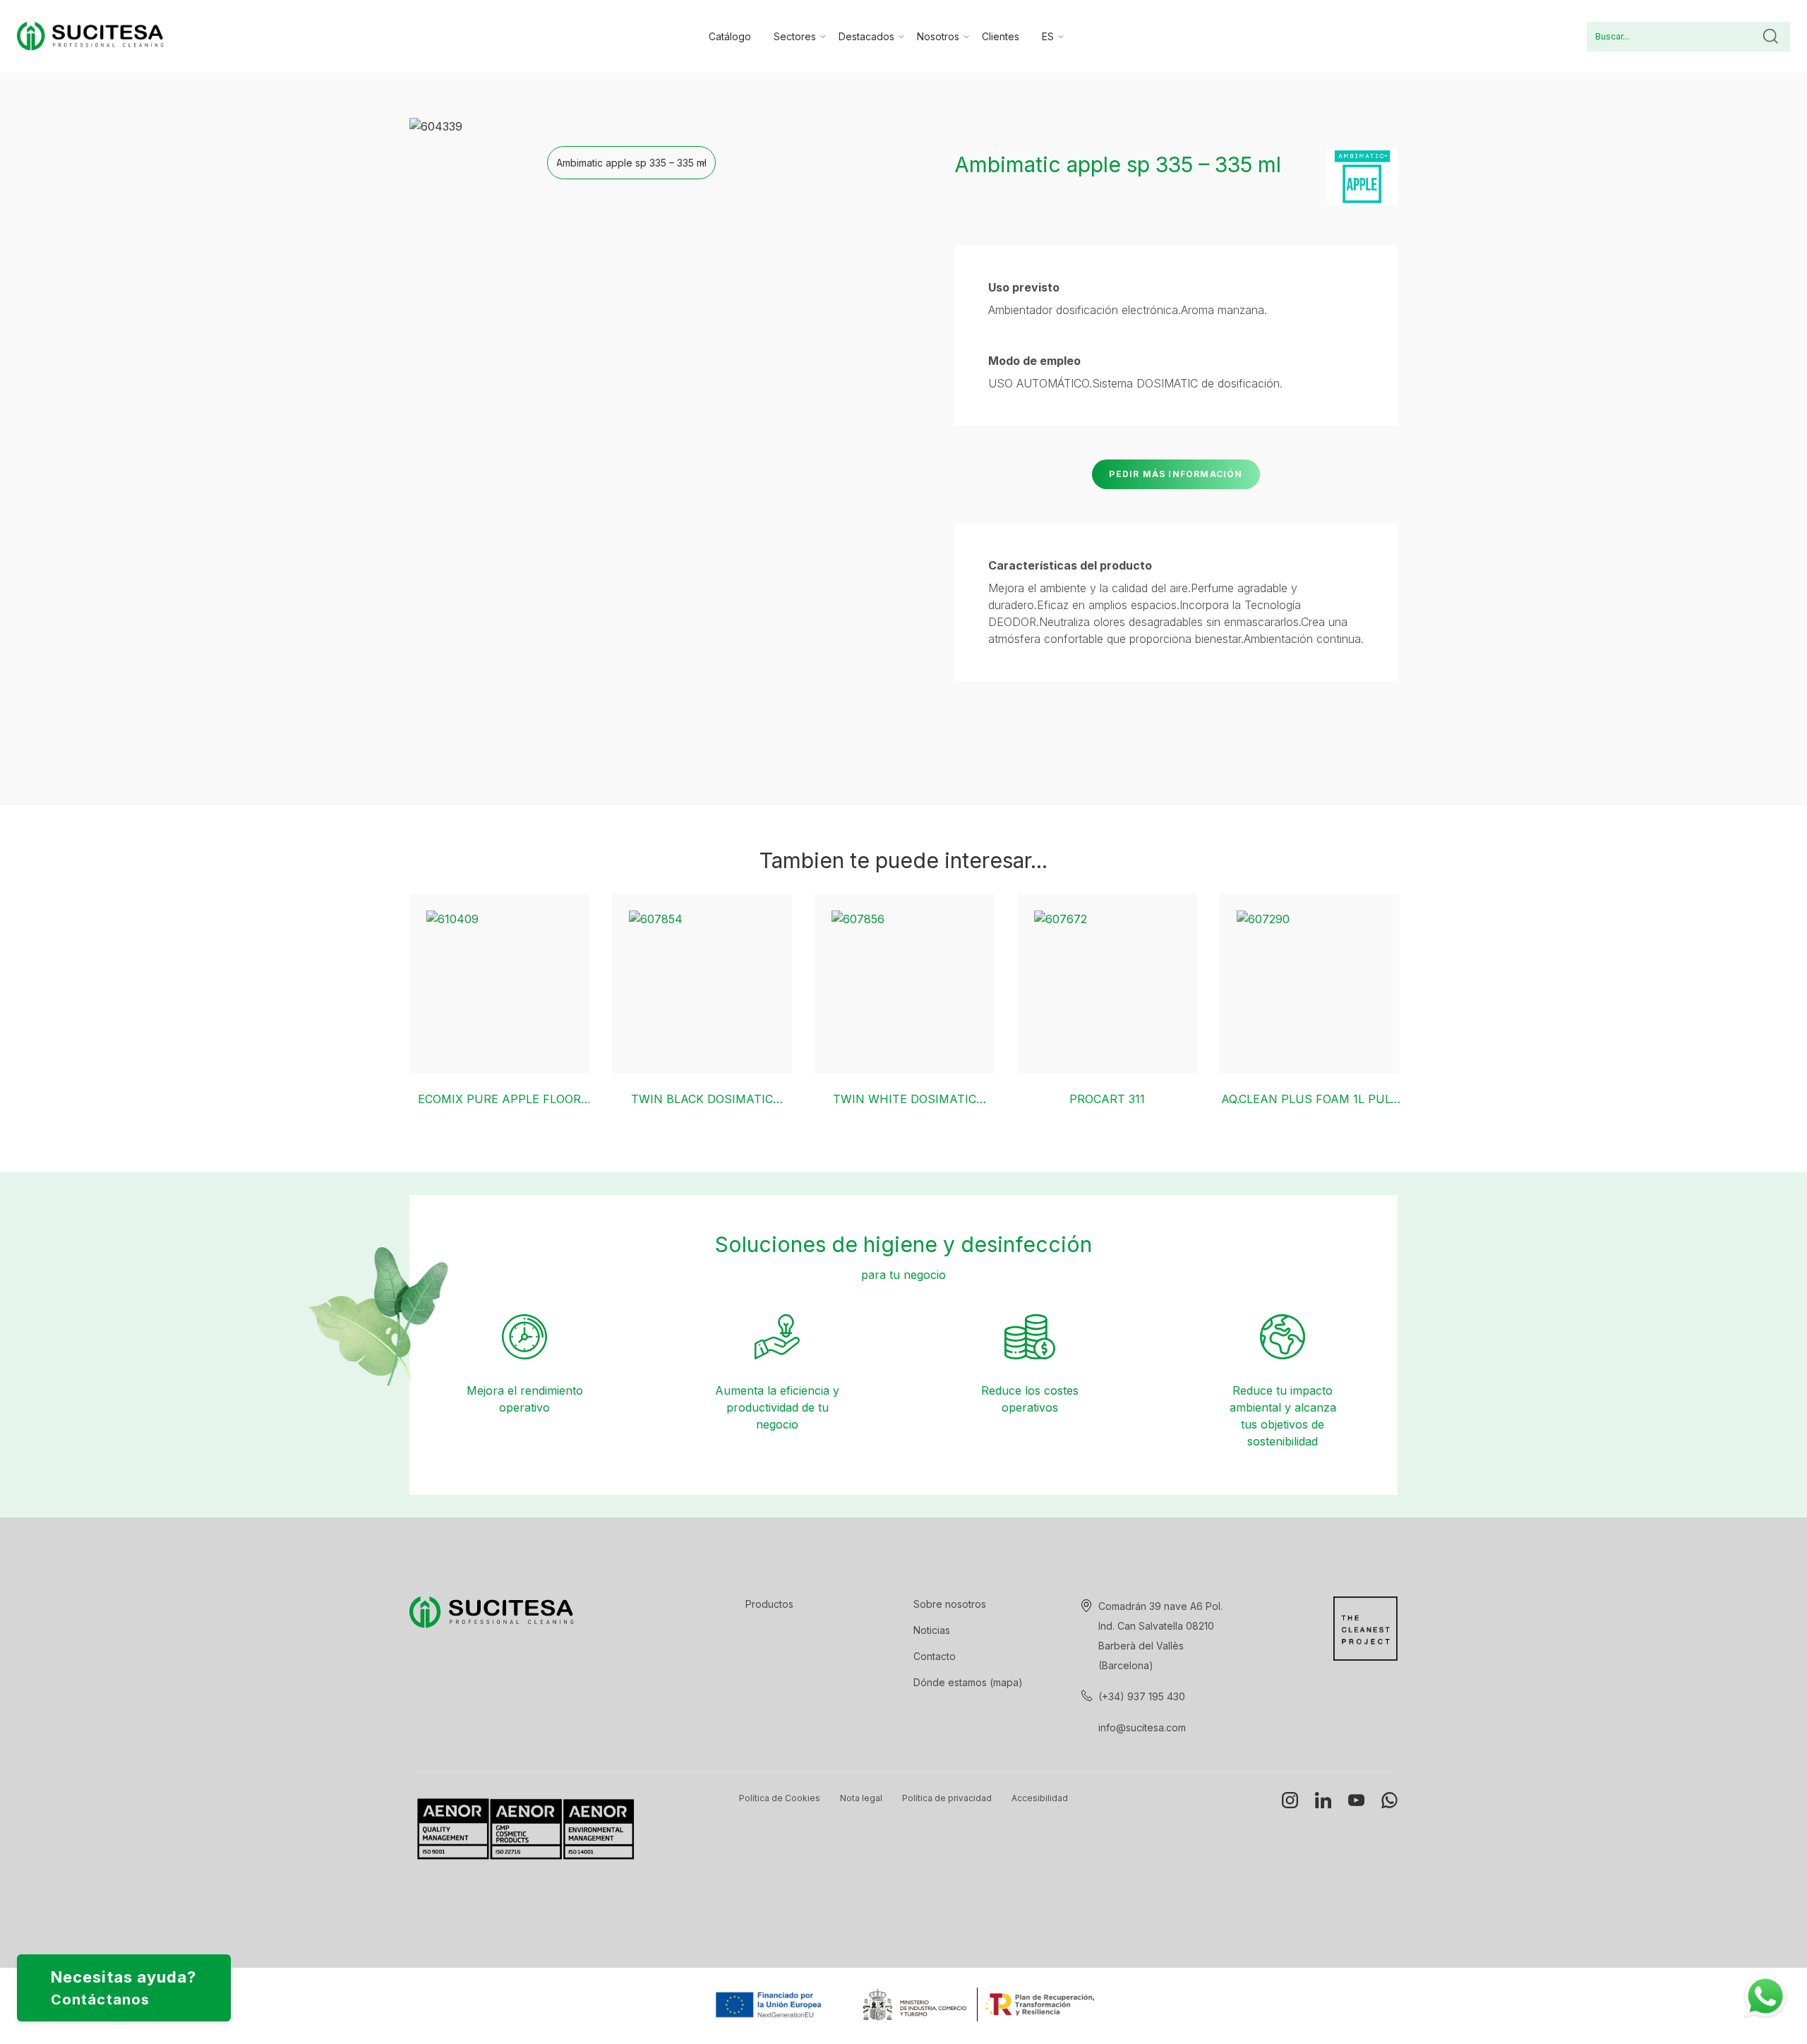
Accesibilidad (1040, 1798)
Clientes (1001, 36)
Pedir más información (1176, 474)
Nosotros (938, 36)
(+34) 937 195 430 (1142, 1696)
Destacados (866, 36)
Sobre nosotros (950, 1604)
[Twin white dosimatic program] (905, 984)
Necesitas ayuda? (124, 1988)
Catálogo (730, 36)
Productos (769, 1604)
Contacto (935, 1656)
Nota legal (861, 1798)
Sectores (795, 36)
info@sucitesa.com (1142, 1727)
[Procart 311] (1107, 984)
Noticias (932, 1630)
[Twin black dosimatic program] (702, 984)
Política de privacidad (947, 1798)
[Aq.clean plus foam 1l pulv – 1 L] (1310, 984)
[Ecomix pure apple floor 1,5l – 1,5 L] (499, 984)
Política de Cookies (780, 1798)
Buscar (1770, 37)
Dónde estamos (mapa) (968, 1682)
